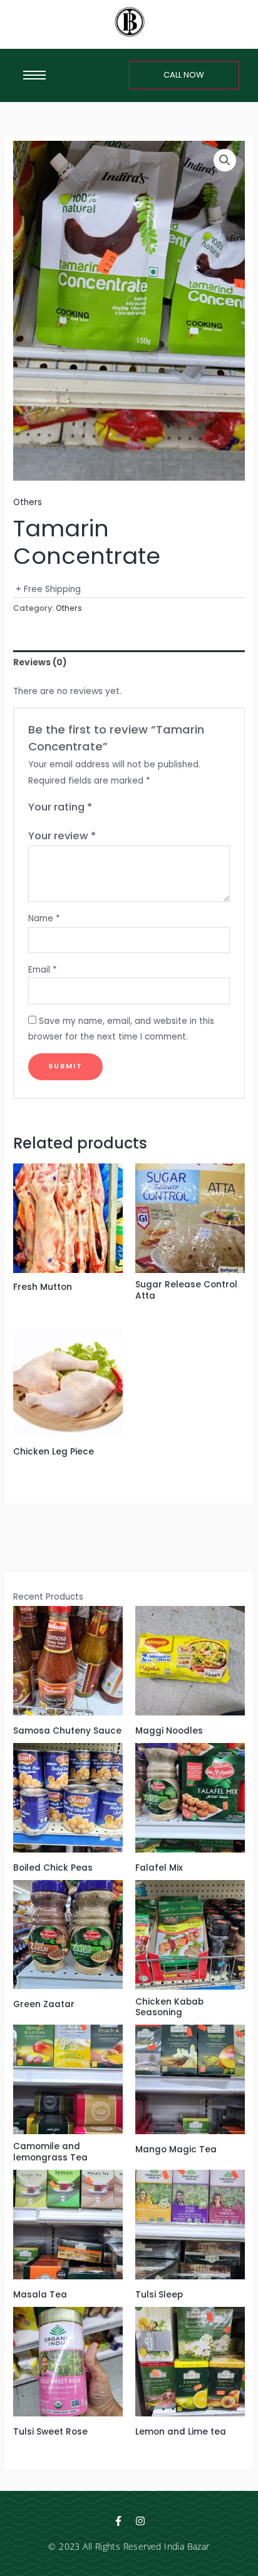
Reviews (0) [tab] (40, 662)
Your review (62, 836)
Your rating (60, 807)
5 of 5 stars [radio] (153, 808)
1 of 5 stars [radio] (102, 808)
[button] (225, 160)
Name (44, 918)
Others (28, 502)
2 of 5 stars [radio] (115, 808)
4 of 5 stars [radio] (140, 808)
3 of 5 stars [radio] (128, 808)
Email (43, 970)
